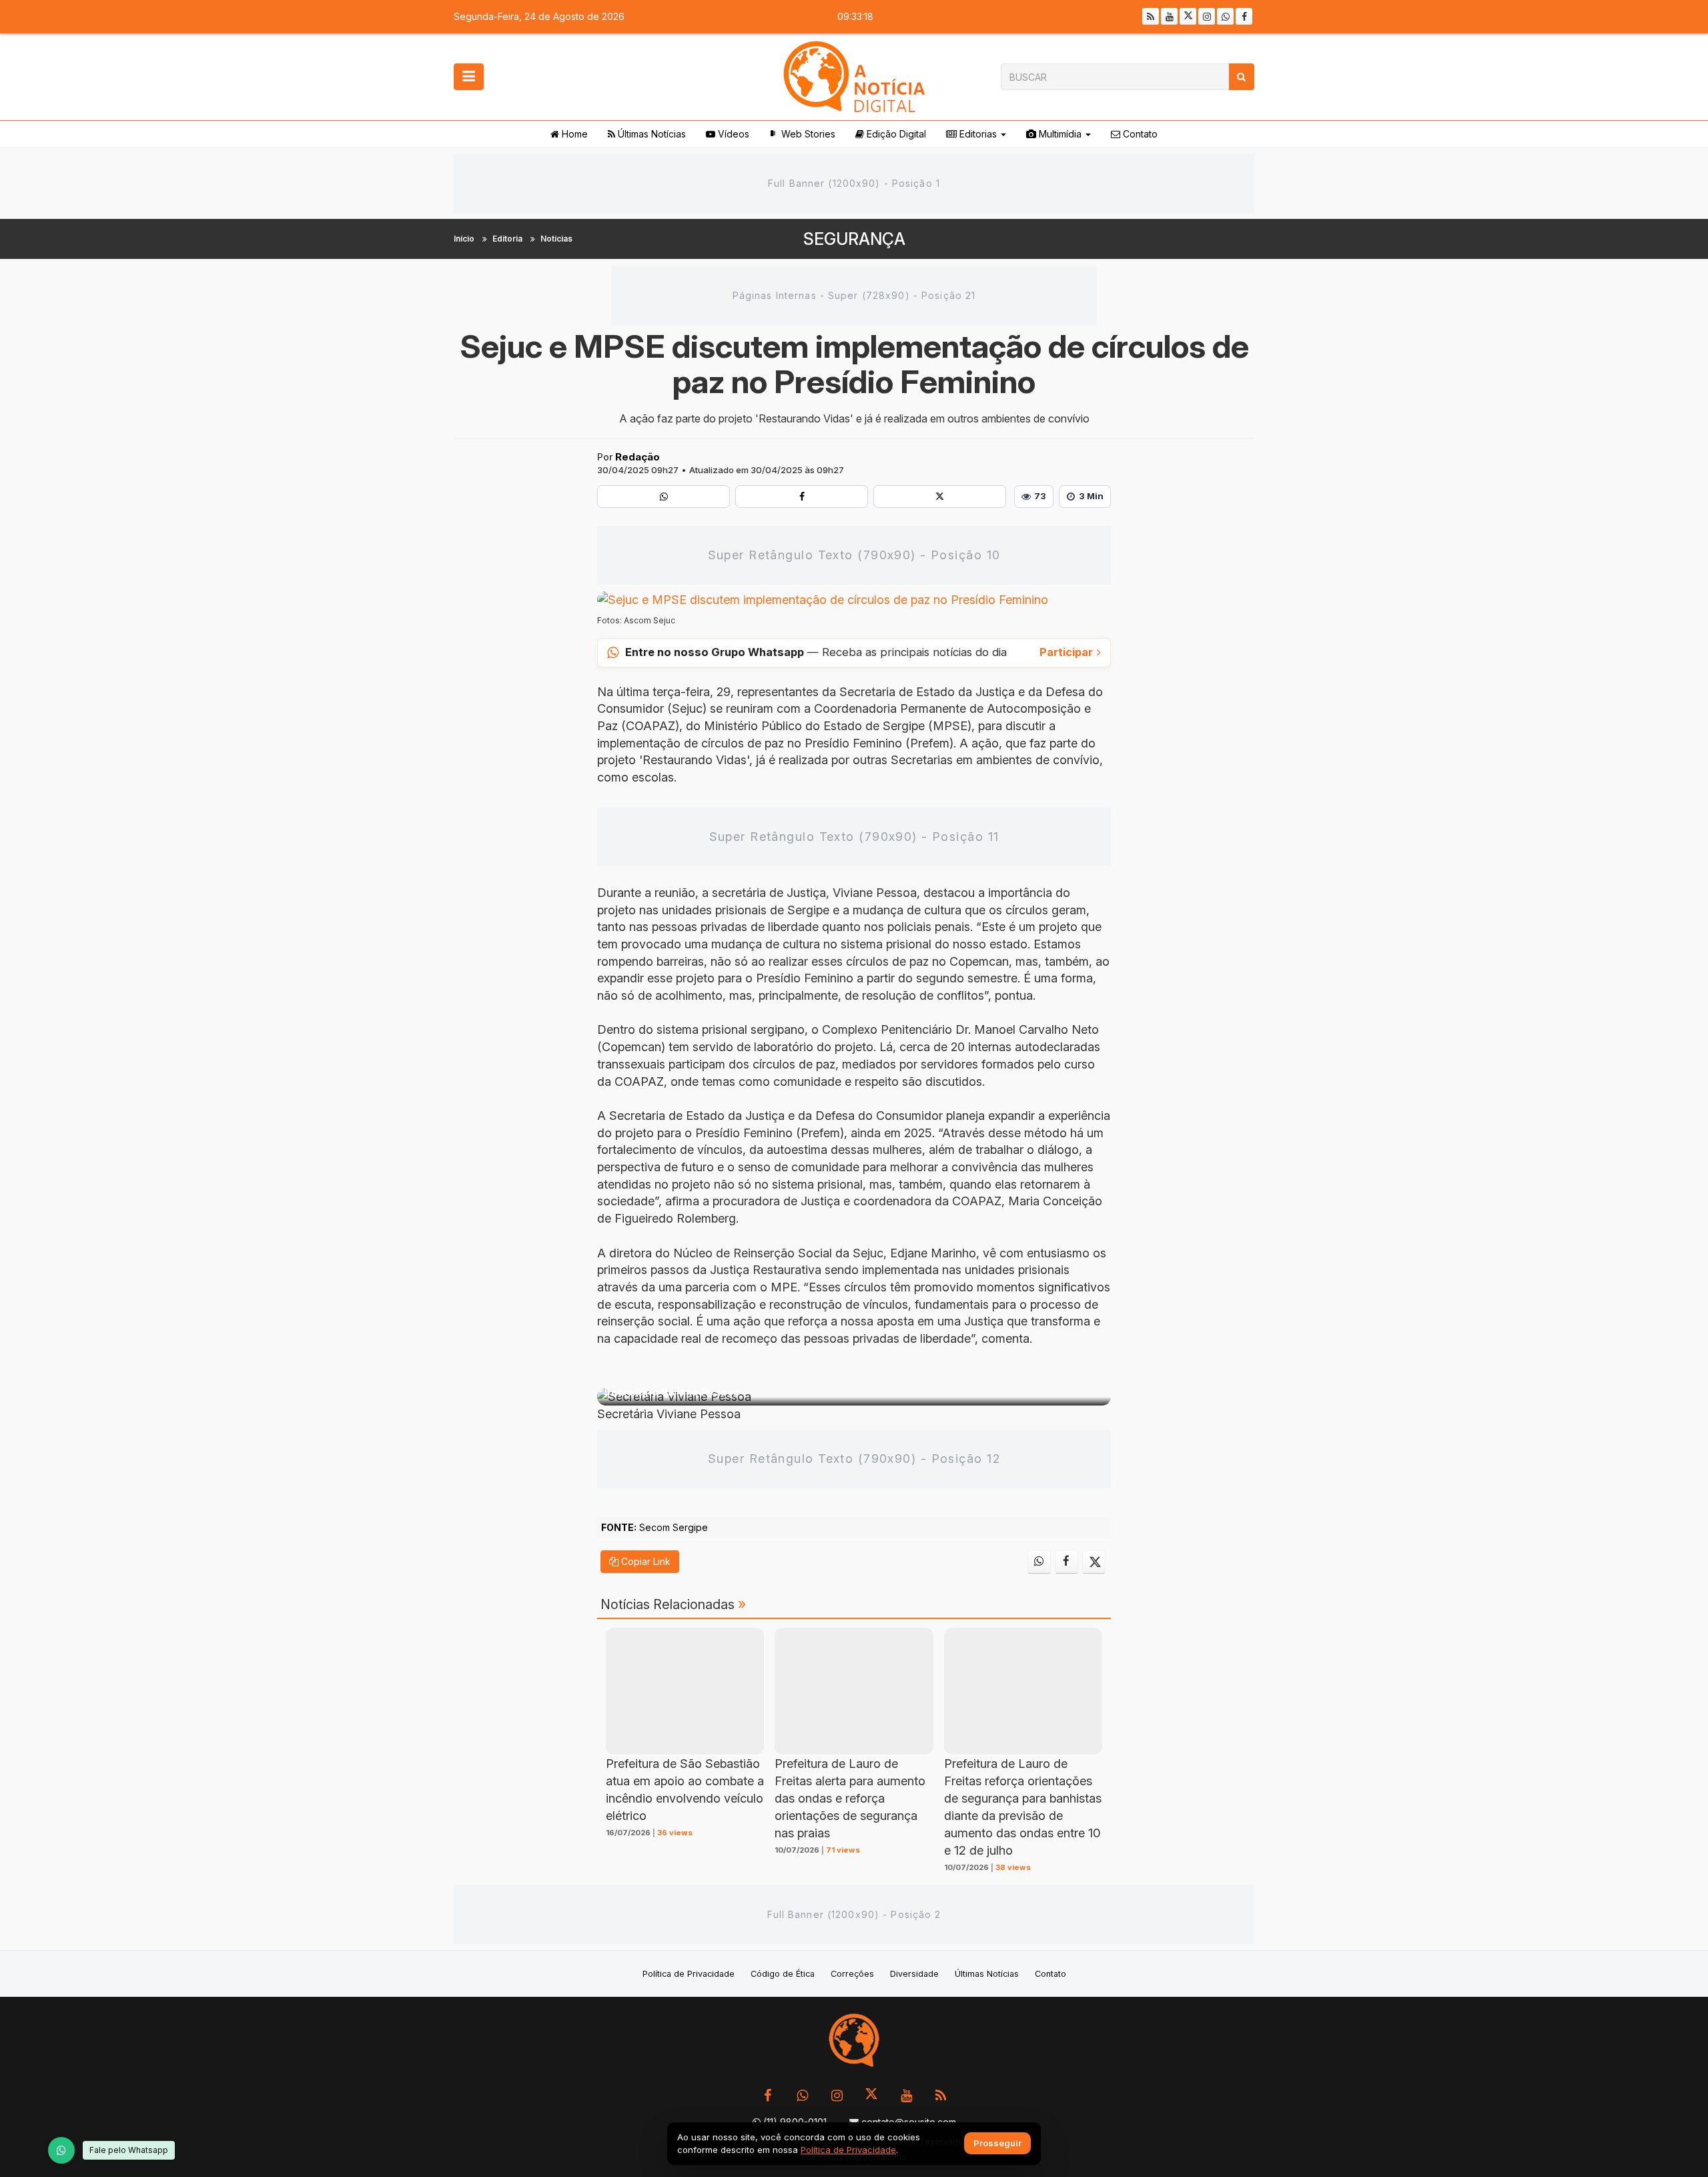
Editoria (507, 239)
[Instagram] (1207, 16)
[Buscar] (1241, 77)
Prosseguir (997, 2144)
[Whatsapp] (1225, 16)
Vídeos (732, 134)
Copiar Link (645, 1561)
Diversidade (914, 1974)
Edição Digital (895, 134)
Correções (852, 1974)
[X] (1188, 16)
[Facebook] (1244, 16)
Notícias (556, 239)
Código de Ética (783, 1974)
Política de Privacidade (689, 1974)
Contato (1139, 134)
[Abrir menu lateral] (469, 77)
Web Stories (807, 134)
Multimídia (1059, 134)
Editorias (977, 134)
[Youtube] (1169, 16)
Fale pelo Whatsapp (129, 2150)
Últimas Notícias (651, 134)
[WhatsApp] (61, 2150)
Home (573, 134)
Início (464, 239)
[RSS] (1151, 16)
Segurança (854, 239)
